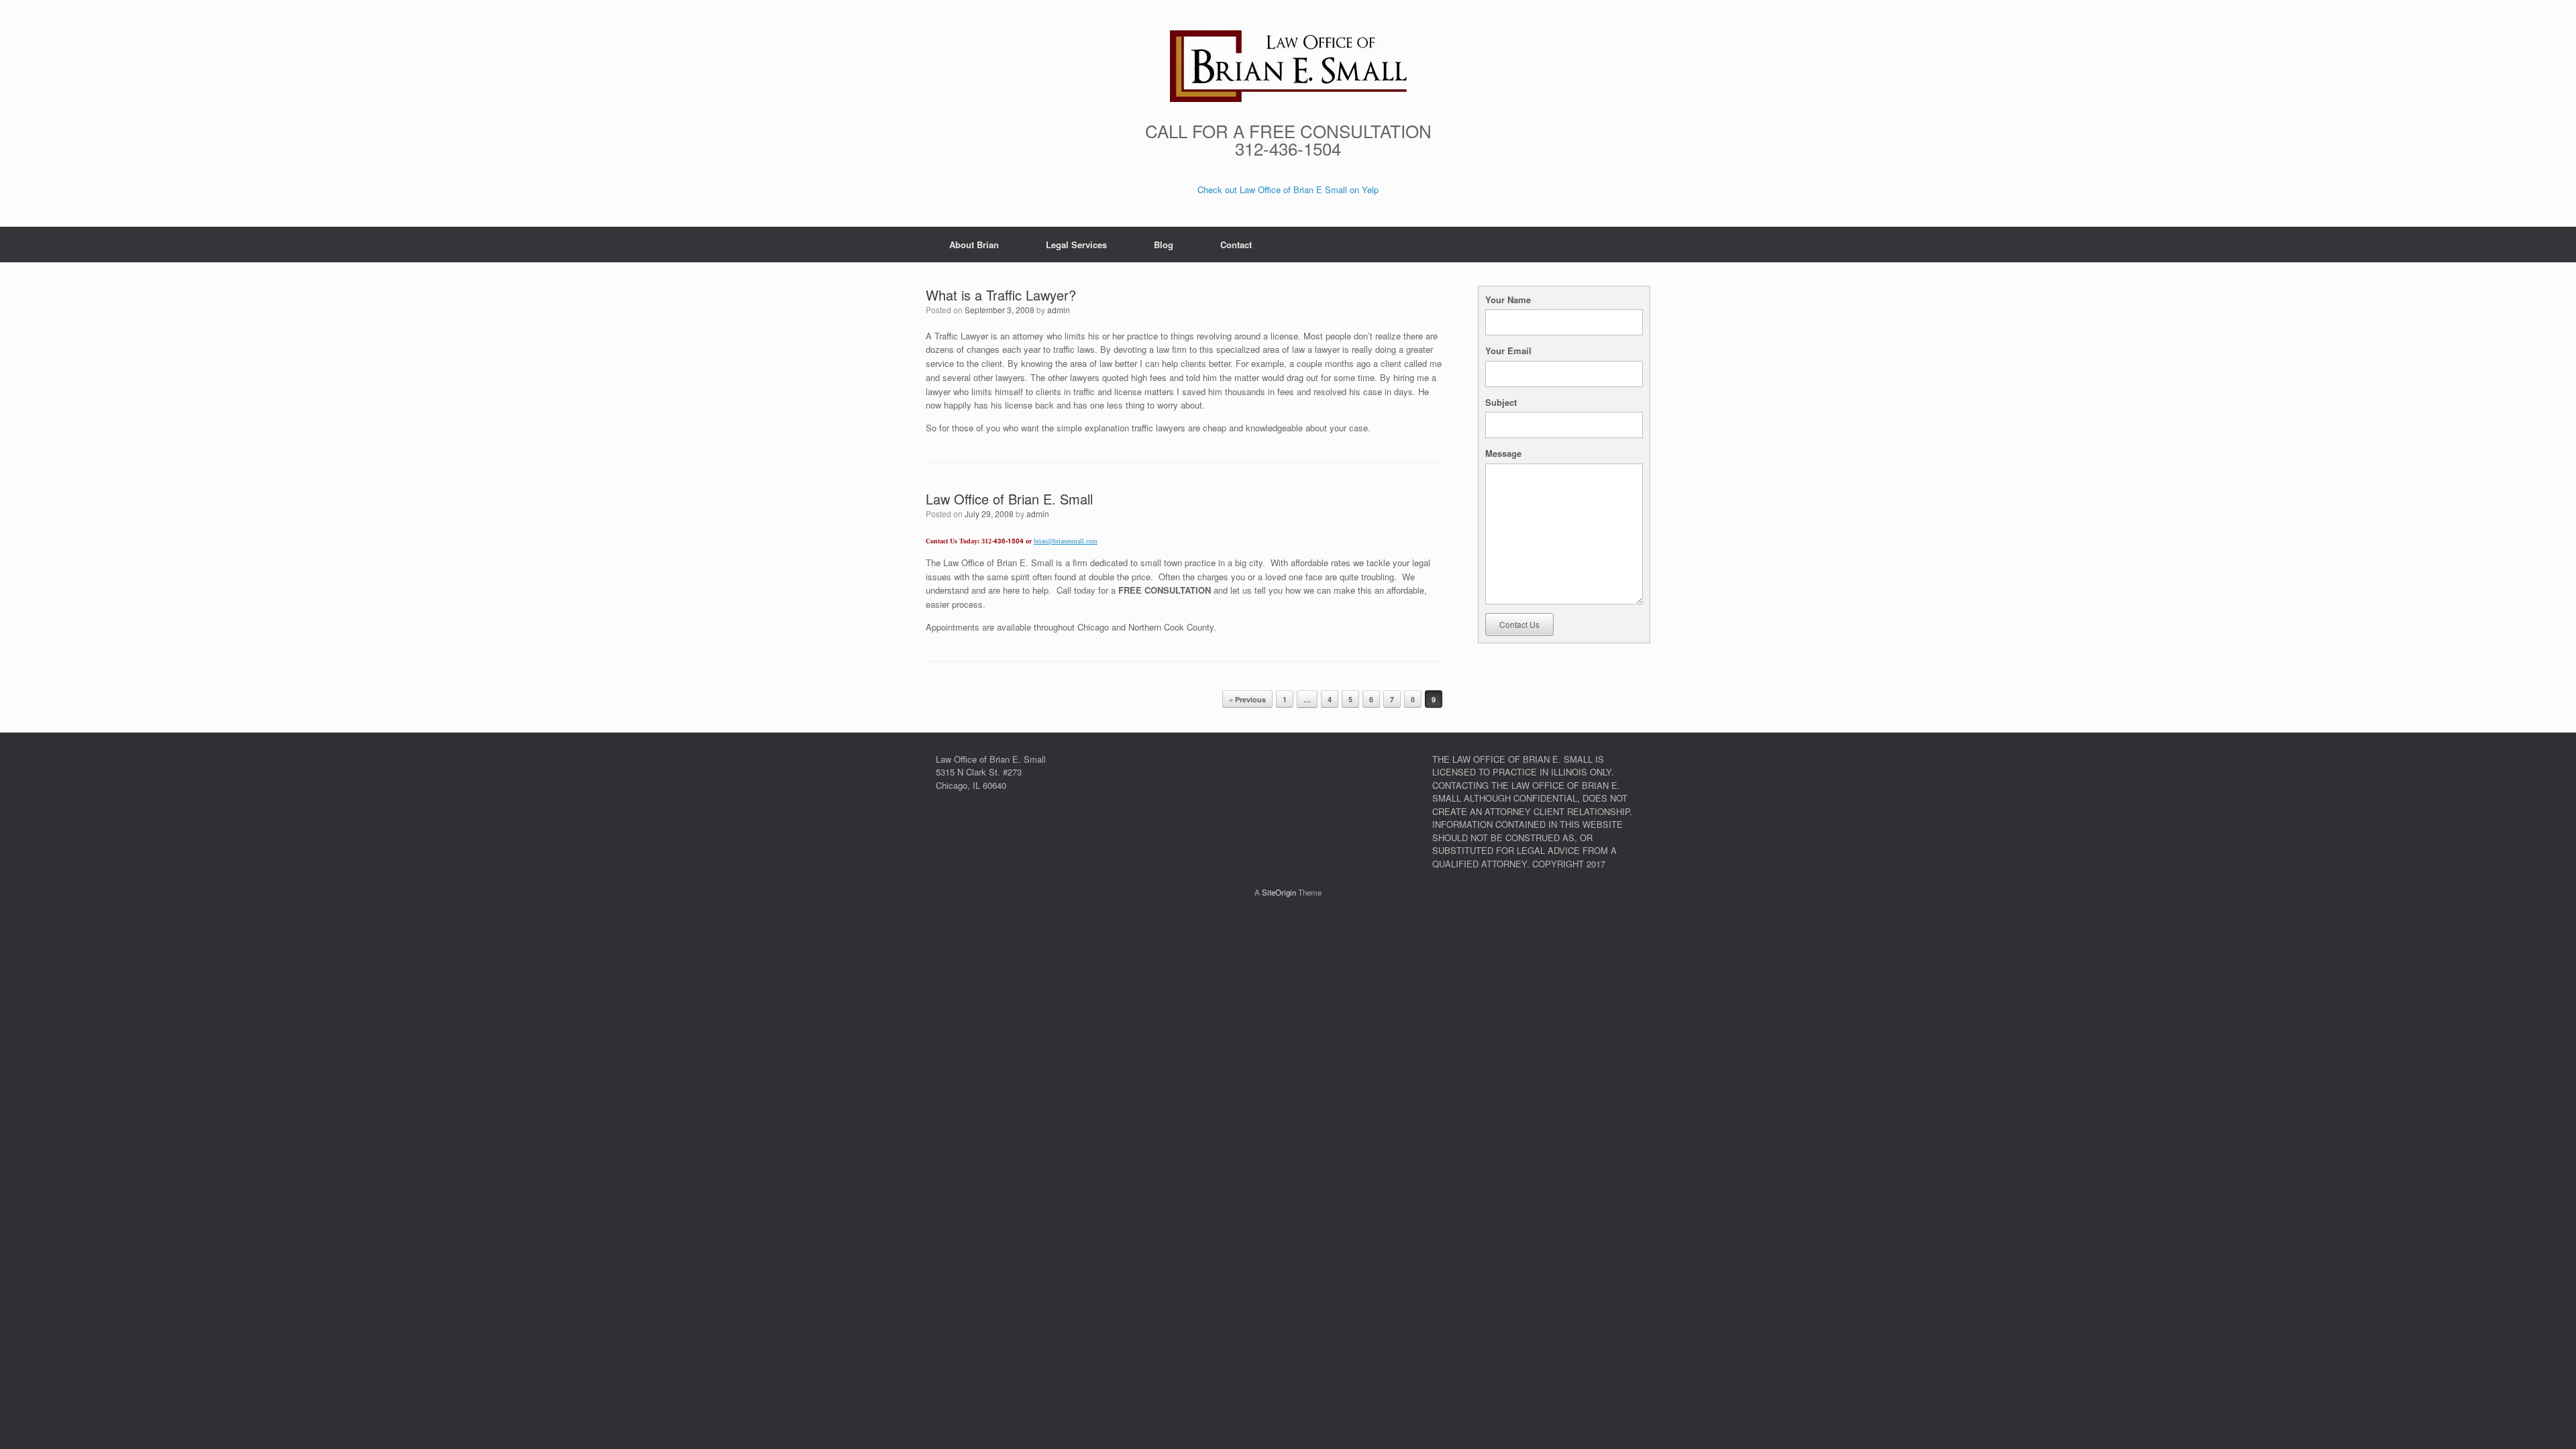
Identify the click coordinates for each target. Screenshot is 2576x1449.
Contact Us (1519, 624)
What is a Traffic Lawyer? (1001, 295)
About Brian (974, 245)
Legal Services (1076, 245)
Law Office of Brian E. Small (1009, 499)
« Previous (1247, 699)
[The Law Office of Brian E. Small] (1288, 66)
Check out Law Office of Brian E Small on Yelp (1288, 190)
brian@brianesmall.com (1066, 541)
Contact (1236, 245)
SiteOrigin (1279, 892)
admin (1059, 310)
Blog (1164, 245)
